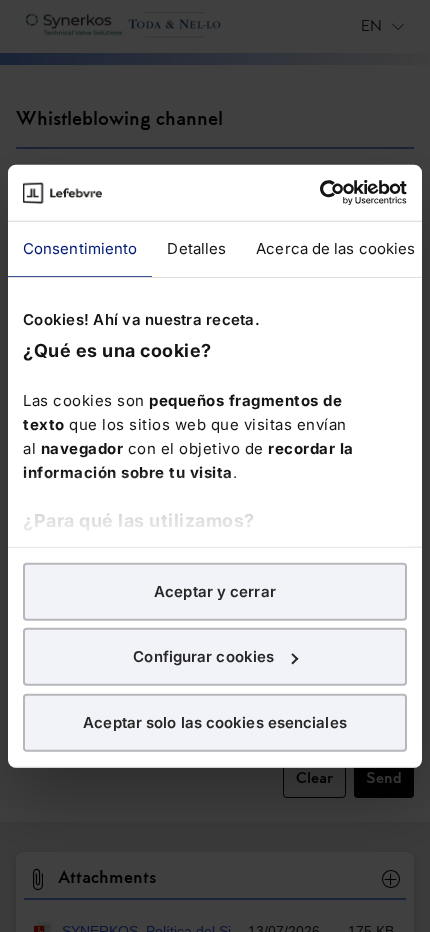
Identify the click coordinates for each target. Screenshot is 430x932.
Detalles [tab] (196, 247)
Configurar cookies (203, 656)
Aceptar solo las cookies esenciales (215, 721)
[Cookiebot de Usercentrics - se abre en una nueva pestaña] (319, 193)
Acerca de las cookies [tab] (335, 247)
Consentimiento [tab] (80, 247)
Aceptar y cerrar (215, 590)
